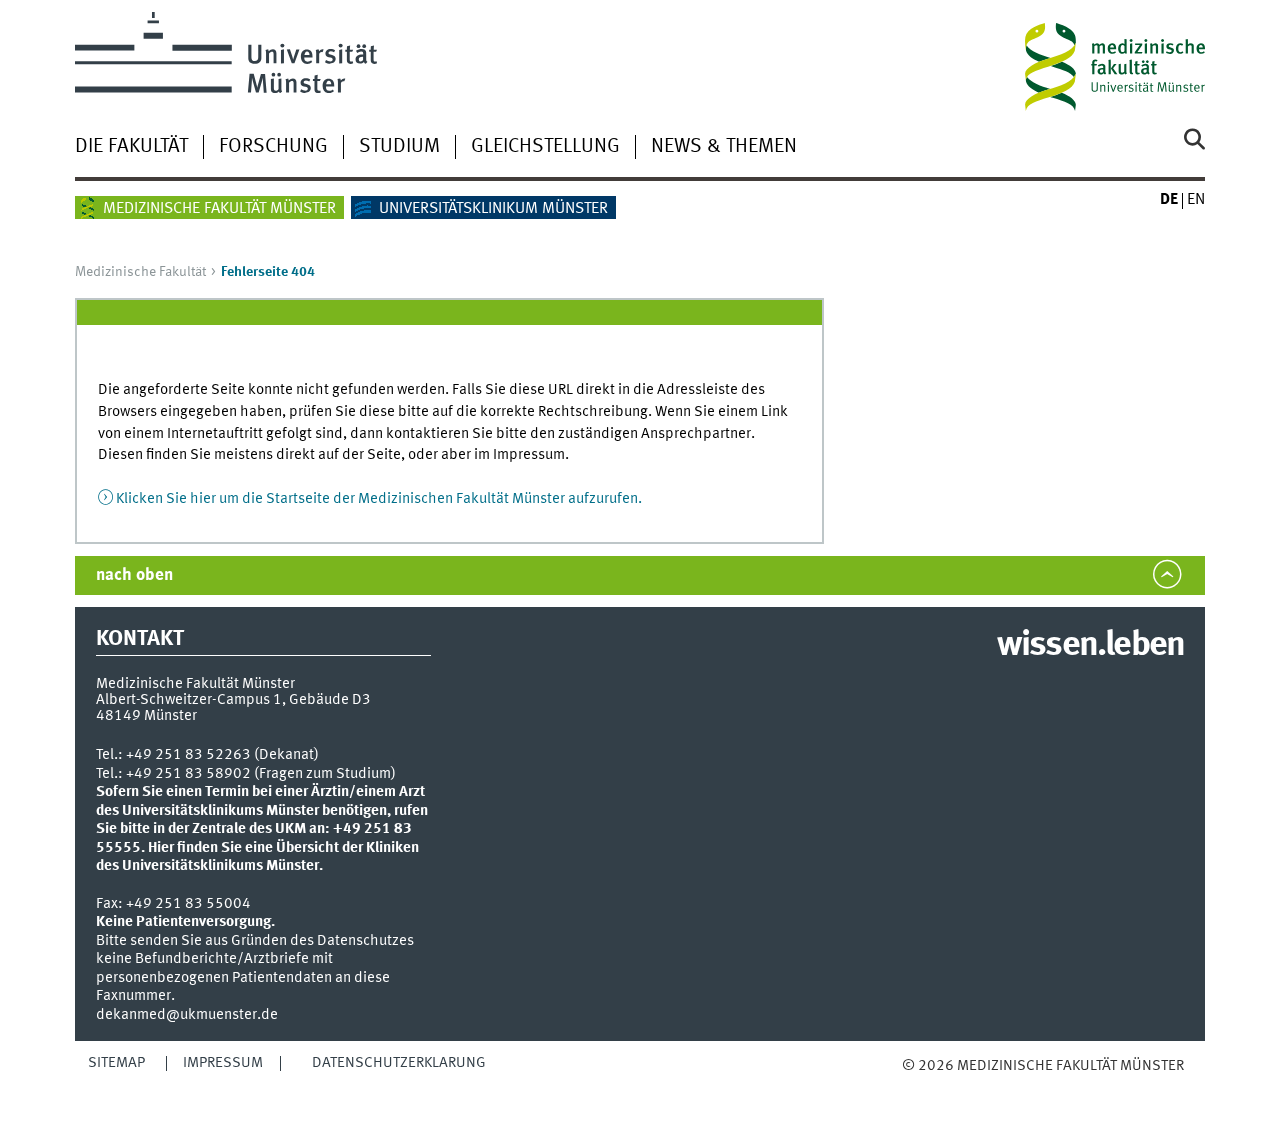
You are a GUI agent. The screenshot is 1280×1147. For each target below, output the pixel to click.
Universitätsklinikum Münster (493, 209)
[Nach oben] (922, 1085)
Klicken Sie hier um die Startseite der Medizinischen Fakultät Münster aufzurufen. (379, 499)
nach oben (134, 575)
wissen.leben (1090, 646)
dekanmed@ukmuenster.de (187, 1015)
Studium (399, 147)
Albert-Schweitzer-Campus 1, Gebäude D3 (233, 700)
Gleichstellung (545, 147)
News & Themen (724, 147)
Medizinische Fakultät (140, 272)
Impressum (223, 1063)
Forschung (273, 147)
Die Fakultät (131, 147)
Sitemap (116, 1063)
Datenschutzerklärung (399, 1063)
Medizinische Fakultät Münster (219, 209)
